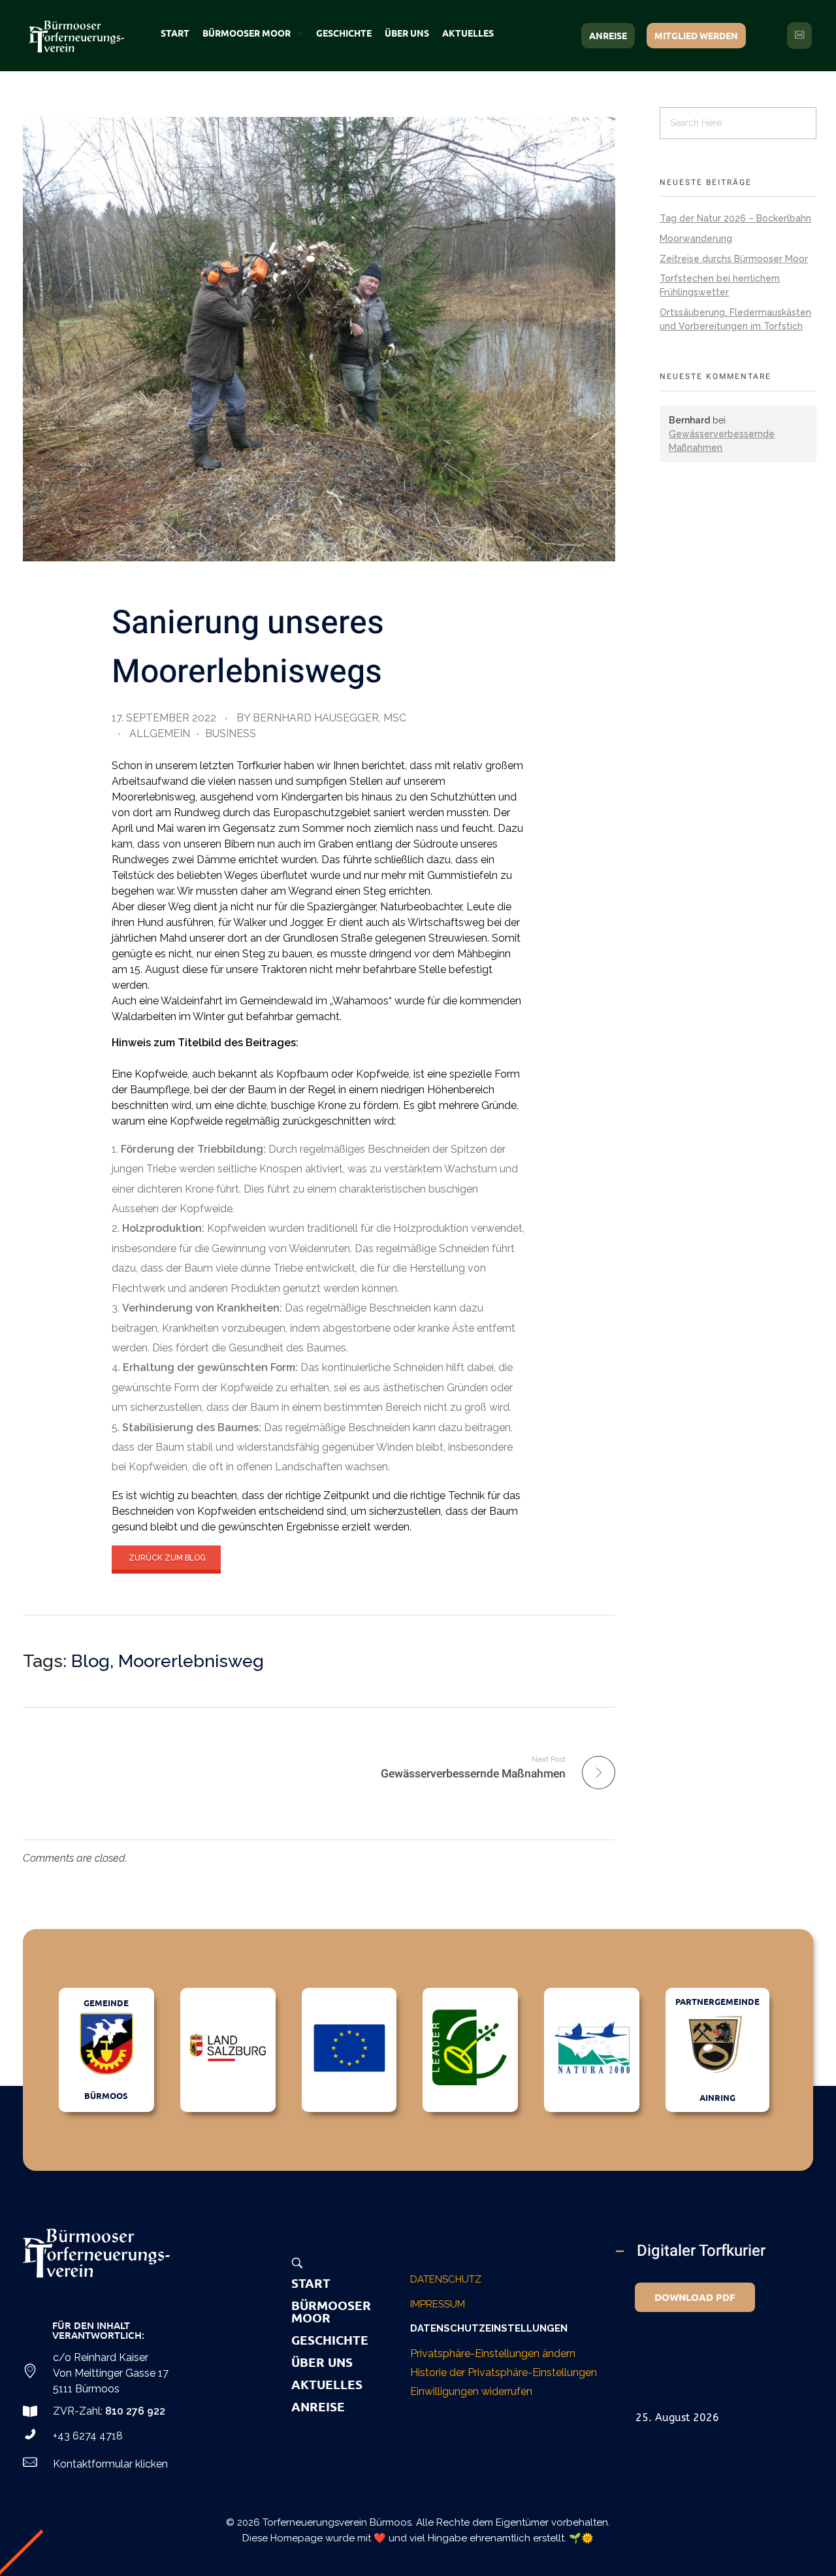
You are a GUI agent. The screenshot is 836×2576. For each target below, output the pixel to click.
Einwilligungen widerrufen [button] (471, 2391)
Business (231, 734)
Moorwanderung (696, 239)
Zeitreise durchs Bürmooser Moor (734, 259)
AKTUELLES (327, 2384)
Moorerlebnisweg (191, 1661)
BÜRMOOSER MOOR (331, 2311)
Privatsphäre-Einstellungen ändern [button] (493, 2353)
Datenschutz (446, 2279)
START (311, 2283)
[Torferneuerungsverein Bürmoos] (96, 2253)
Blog (90, 1661)
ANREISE (318, 2406)
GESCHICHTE (330, 2340)
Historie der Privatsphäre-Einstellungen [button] (504, 2372)
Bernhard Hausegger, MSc (330, 718)
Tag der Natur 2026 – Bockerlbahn (735, 218)
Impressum (438, 2304)
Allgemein (160, 734)
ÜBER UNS (322, 2362)
